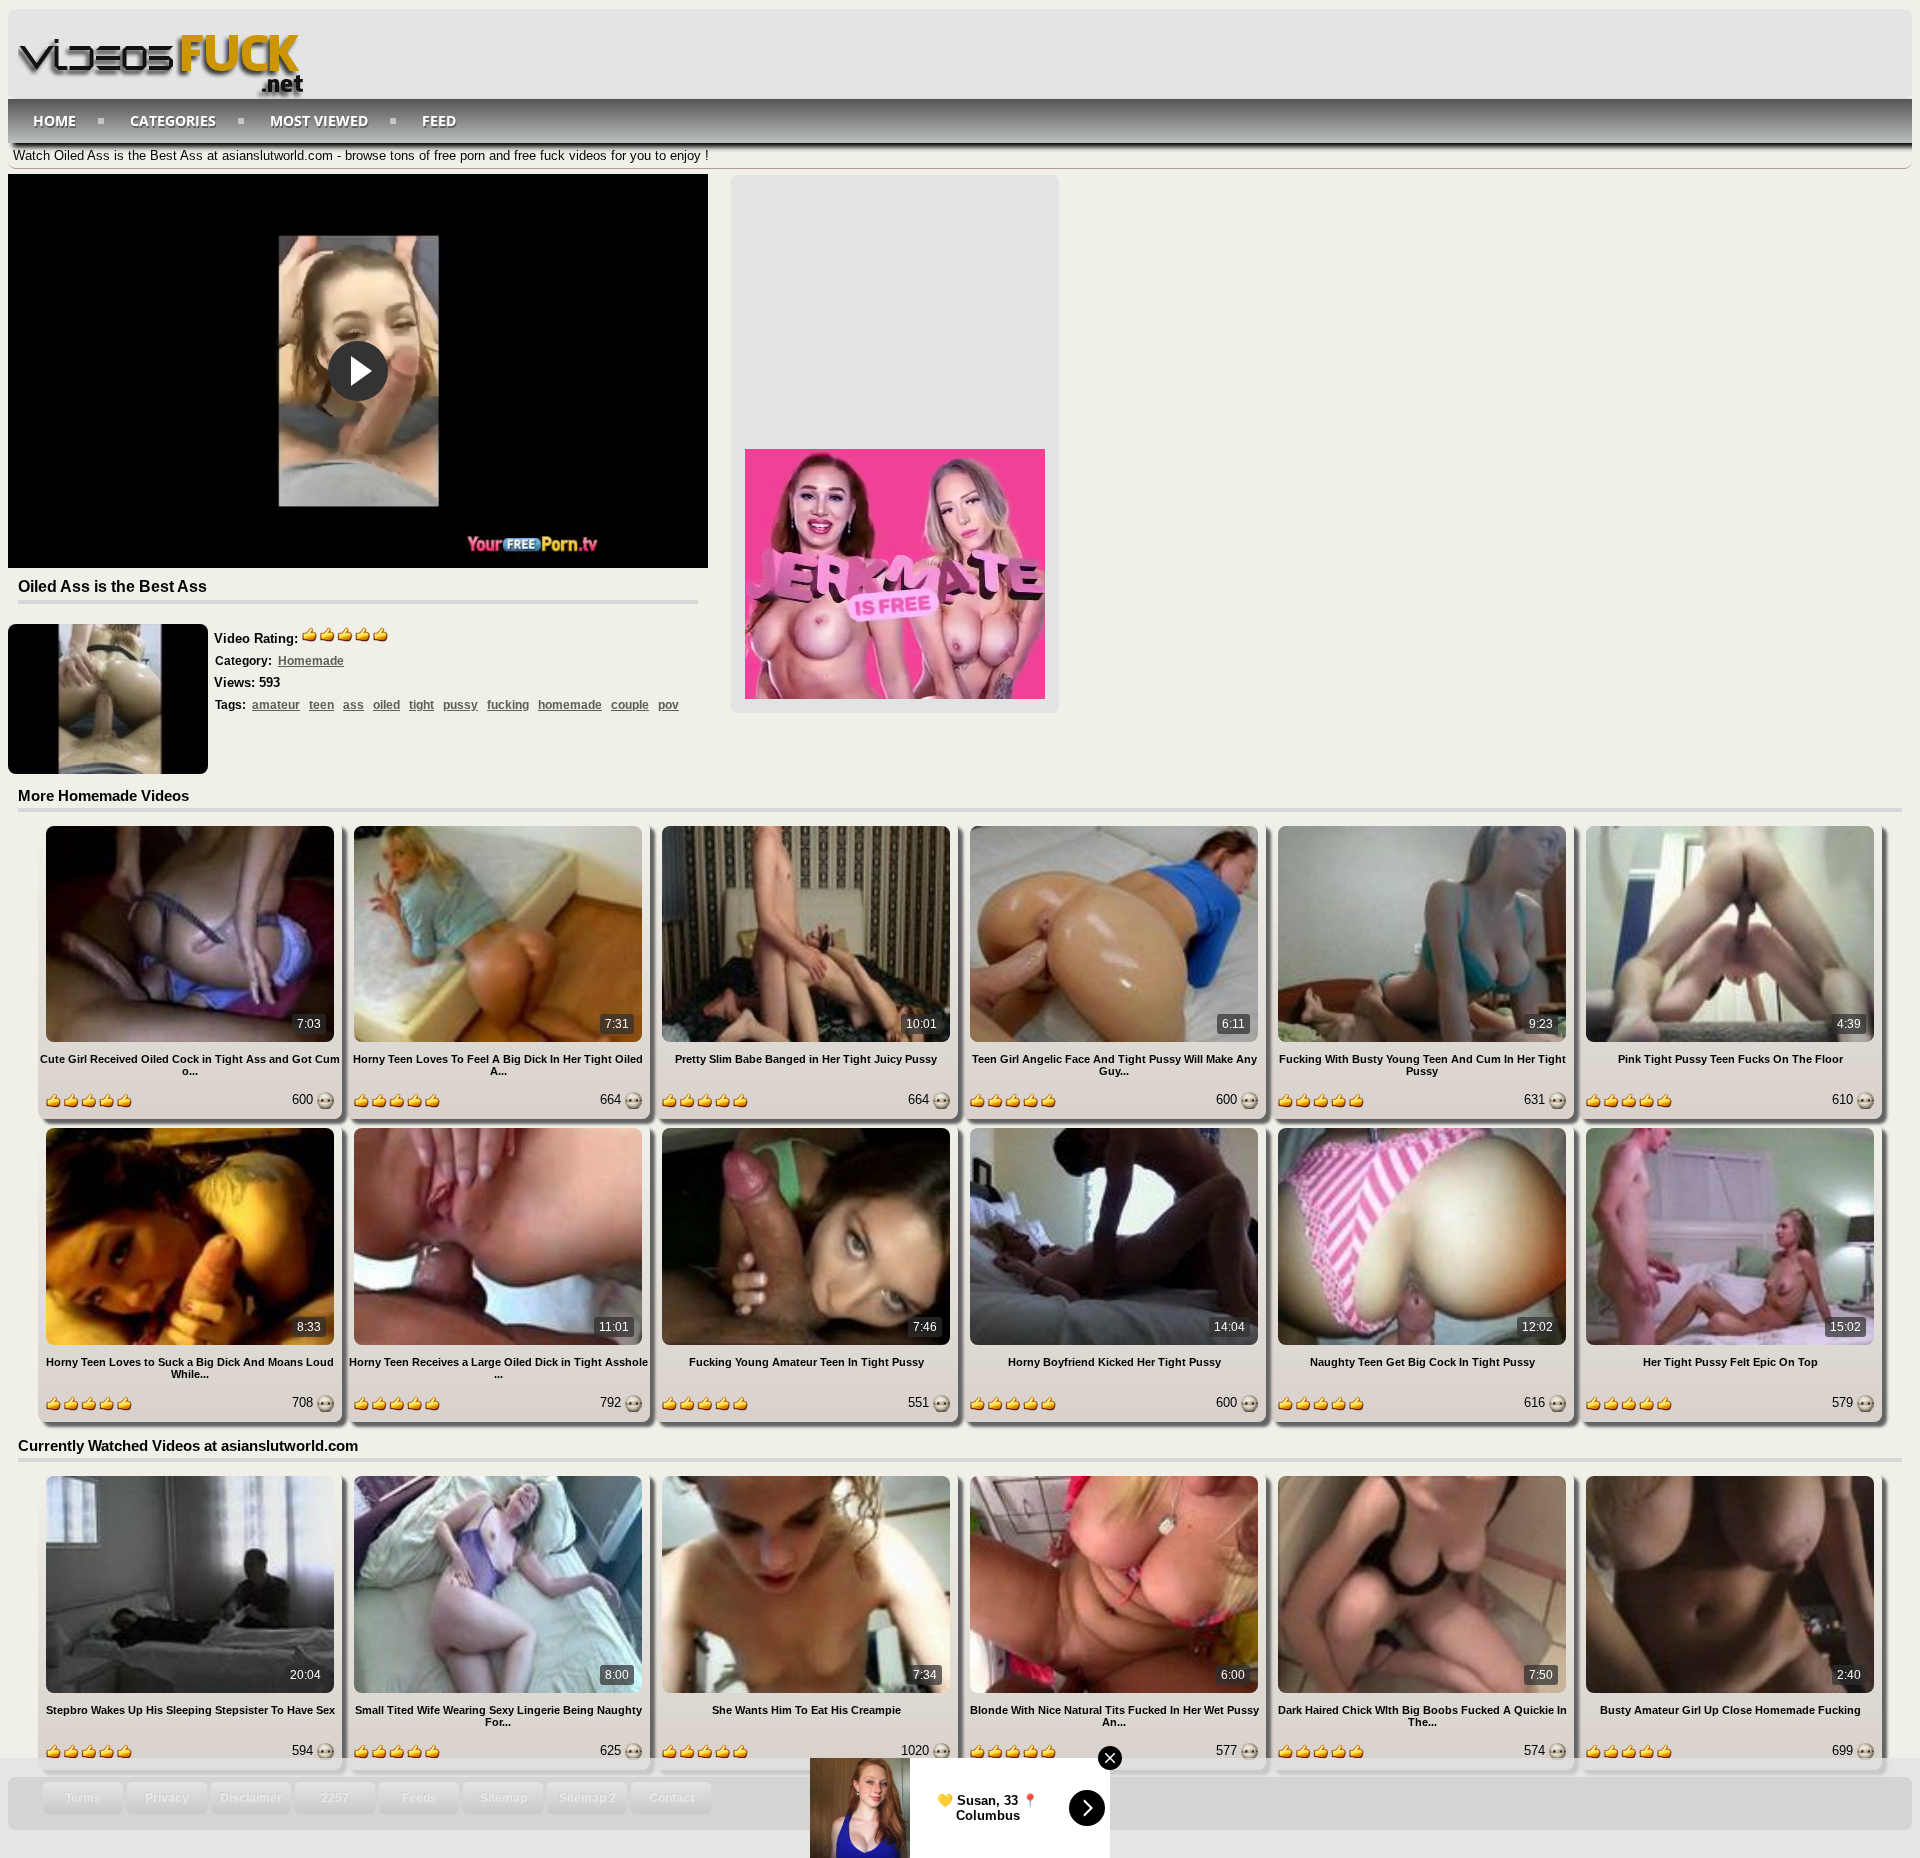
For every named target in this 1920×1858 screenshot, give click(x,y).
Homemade (311, 661)
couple (630, 705)
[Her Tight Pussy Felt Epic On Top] (1730, 1131)
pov (668, 705)
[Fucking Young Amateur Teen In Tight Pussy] (808, 1131)
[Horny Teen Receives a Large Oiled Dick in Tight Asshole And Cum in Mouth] (500, 1131)
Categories (173, 120)
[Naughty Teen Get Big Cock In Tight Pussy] (1424, 1131)
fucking (508, 705)
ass (353, 705)
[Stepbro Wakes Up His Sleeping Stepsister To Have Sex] (192, 1479)
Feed (439, 120)
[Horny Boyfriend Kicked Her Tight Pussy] (1116, 1131)
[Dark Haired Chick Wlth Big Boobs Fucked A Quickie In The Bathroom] (1424, 1479)
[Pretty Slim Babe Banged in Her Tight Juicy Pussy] (808, 829)
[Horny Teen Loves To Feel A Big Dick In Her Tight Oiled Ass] (500, 829)
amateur (276, 705)
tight (421, 705)
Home (54, 120)
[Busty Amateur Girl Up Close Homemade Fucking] (1730, 1479)
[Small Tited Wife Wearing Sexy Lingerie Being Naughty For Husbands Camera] (500, 1479)
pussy (460, 705)
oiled (386, 705)
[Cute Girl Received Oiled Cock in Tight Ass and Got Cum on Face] (192, 829)
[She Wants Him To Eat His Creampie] (808, 1479)
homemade (570, 705)
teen (321, 705)
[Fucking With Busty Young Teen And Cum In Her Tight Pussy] (1424, 829)
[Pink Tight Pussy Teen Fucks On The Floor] (1730, 829)
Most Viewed (319, 120)
